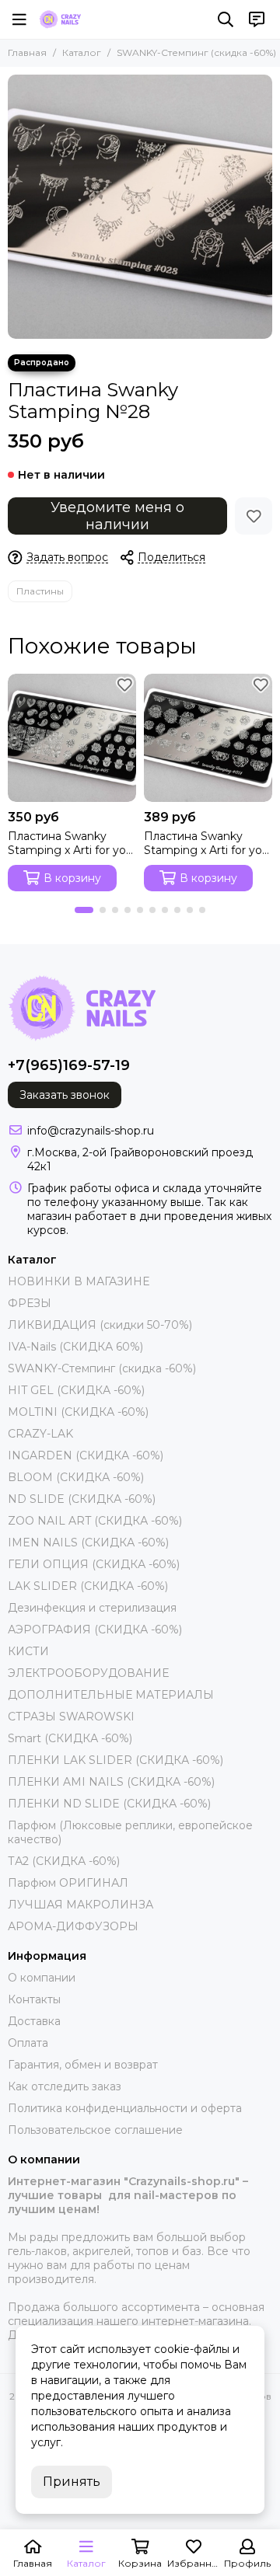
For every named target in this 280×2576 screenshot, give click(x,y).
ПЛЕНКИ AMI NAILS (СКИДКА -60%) (111, 1782)
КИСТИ (28, 1651)
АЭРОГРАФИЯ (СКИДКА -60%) (95, 1630)
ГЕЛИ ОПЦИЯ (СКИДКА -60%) (94, 1564)
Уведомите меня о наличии (117, 516)
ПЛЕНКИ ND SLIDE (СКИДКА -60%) (109, 1804)
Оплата (28, 2043)
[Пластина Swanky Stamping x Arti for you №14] (208, 738)
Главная (27, 52)
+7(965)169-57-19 (69, 1065)
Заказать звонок (65, 1095)
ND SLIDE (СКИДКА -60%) (82, 1499)
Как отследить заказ (65, 2086)
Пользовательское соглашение (95, 2130)
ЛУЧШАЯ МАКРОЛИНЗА (80, 1905)
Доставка (34, 2021)
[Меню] (19, 19)
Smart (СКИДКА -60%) (70, 1738)
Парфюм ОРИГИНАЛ (68, 1883)
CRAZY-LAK (40, 1434)
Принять (72, 2482)
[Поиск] (226, 19)
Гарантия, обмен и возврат (83, 2065)
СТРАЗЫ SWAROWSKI (71, 1717)
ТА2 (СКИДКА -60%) (64, 1861)
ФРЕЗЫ (30, 1303)
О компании (42, 1978)
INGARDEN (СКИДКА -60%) (86, 1455)
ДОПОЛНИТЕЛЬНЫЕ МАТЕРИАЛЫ (111, 1695)
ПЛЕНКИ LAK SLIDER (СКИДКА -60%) (115, 1760)
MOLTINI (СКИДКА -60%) (78, 1412)
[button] (84, 910)
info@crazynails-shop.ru (91, 1131)
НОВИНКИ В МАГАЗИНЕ (79, 1281)
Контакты (34, 1999)
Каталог (82, 52)
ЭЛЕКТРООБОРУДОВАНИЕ (88, 1673)
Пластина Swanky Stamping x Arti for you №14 (206, 843)
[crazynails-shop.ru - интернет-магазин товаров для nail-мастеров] (60, 19)
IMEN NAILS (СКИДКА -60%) (88, 1542)
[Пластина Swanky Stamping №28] (140, 207)
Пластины (40, 591)
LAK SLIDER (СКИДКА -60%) (88, 1586)
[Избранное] (254, 516)
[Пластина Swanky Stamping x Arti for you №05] (72, 738)
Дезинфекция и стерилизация (92, 1608)
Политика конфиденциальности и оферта (125, 2108)
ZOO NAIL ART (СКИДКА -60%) (95, 1521)
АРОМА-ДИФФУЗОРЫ (73, 1926)
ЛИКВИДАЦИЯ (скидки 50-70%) (100, 1325)
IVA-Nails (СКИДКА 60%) (75, 1347)
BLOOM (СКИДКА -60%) (76, 1477)
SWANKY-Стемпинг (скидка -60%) (196, 52)
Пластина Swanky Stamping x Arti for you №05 (70, 843)
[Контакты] (257, 19)
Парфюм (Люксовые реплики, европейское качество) (130, 1832)
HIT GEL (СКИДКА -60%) (76, 1390)
